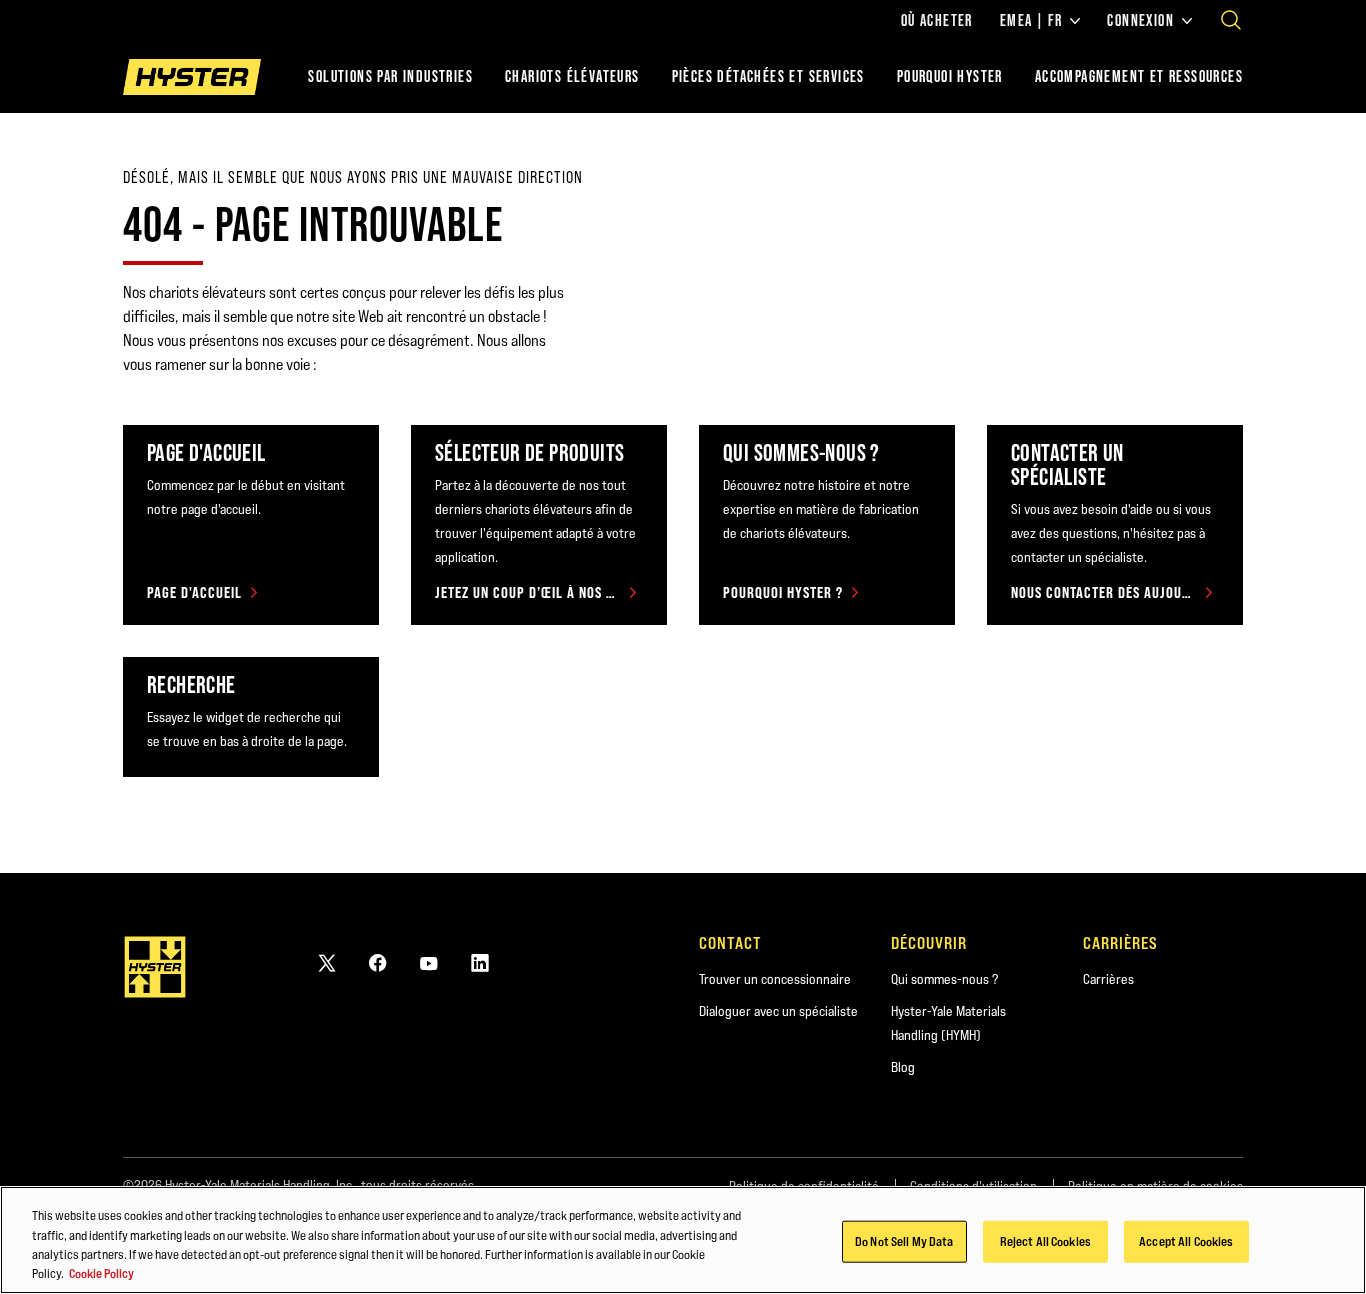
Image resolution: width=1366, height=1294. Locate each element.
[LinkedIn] (480, 962)
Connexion (1140, 21)
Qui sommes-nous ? (944, 979)
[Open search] (1231, 20)
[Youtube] (429, 962)
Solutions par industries (390, 76)
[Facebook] (378, 962)
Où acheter (937, 21)
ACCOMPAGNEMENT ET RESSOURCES (1139, 76)
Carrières (1108, 979)
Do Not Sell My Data (904, 1241)
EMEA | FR (1031, 21)
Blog (903, 1067)
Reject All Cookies (1045, 1241)
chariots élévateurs (572, 76)
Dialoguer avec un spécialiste (778, 1011)
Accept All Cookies (1186, 1241)
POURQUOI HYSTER (950, 76)
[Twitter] (327, 962)
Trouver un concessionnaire (775, 979)
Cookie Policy (101, 1273)
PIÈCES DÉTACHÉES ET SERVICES (768, 76)
